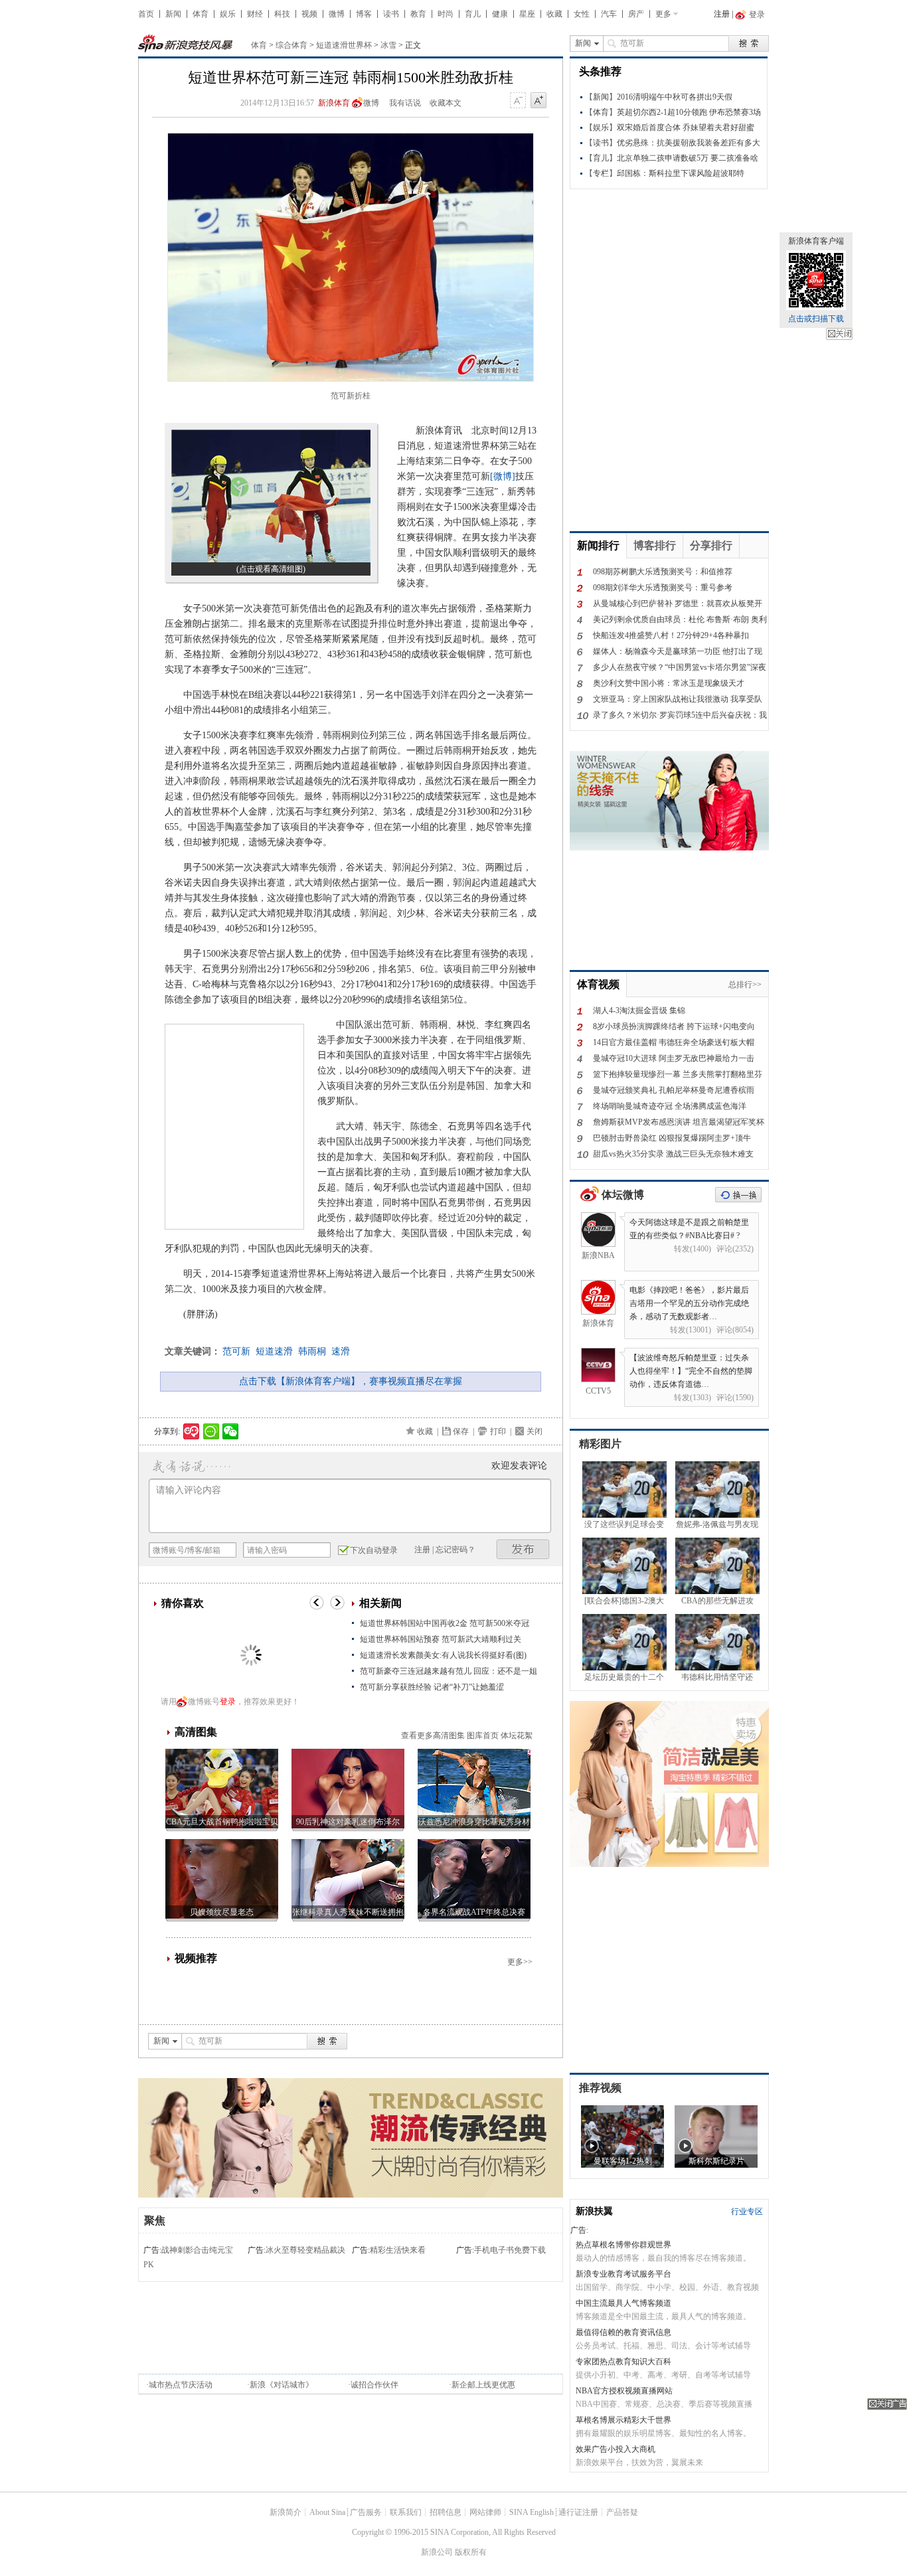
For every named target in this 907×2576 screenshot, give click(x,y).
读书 (391, 14)
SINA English (532, 2512)
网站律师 (485, 2512)
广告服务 (366, 2512)
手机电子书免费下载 (510, 2250)
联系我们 (406, 2512)
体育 (201, 14)
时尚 (446, 14)
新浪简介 (286, 2512)
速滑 (341, 1351)
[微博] (503, 476)
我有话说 (405, 103)
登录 (228, 1702)
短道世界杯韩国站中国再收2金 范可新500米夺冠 (445, 1623)
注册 (722, 14)
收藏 (554, 14)
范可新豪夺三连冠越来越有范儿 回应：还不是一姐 (449, 1671)
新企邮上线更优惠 (483, 2385)
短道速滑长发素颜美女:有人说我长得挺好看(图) (443, 1655)
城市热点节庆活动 (181, 2385)
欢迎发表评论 (519, 1466)
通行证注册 (578, 2512)
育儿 (473, 14)
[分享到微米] (192, 1431)
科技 (282, 14)
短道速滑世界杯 (344, 45)
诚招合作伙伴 (374, 2385)
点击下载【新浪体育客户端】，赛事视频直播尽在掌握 (351, 1381)
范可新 (236, 1351)
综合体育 (291, 45)
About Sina (327, 2512)
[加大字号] (538, 101)
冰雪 (388, 45)
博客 (364, 14)
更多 (663, 14)
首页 (146, 14)
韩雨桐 (312, 1351)
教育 (418, 14)
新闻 (173, 14)
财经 (255, 14)
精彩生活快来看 (398, 2250)
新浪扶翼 (594, 2211)
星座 (527, 14)
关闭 (839, 334)
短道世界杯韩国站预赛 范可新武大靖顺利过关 (441, 1639)
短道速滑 (274, 1351)
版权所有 (471, 2552)
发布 (523, 1549)
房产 (636, 14)
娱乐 (228, 14)
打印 (498, 1431)
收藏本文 (446, 103)
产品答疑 (622, 2512)
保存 (461, 1431)
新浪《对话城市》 (282, 2385)
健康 (500, 14)
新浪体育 (334, 103)
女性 (582, 14)
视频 (309, 14)
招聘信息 (446, 2512)
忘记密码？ (455, 1550)
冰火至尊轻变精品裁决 (305, 2250)
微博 (337, 14)
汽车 (609, 14)
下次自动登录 (374, 1550)
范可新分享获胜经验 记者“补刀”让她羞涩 (432, 1687)
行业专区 (747, 2212)
